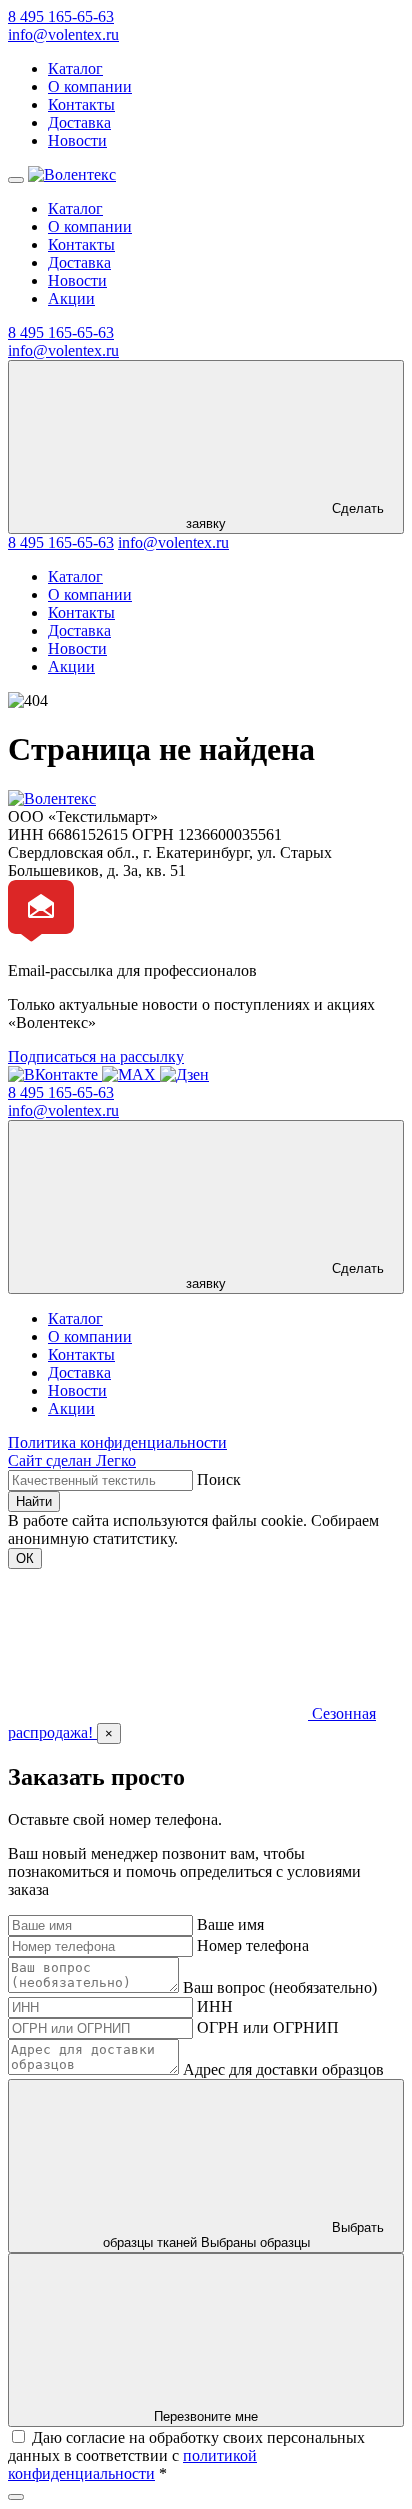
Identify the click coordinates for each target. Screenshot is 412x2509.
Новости (77, 140)
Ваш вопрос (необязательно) (280, 1987)
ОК (25, 1558)
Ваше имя (230, 1924)
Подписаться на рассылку (96, 1056)
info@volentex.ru (63, 34)
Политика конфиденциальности (117, 1442)
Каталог (75, 68)
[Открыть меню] (16, 180)
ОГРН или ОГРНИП (268, 2027)
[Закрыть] (16, 2497)
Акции (71, 298)
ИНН (215, 2006)
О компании (90, 86)
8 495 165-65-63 (61, 16)
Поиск (219, 1479)
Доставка (79, 122)
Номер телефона (253, 1945)
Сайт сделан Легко (72, 1460)
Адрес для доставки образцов (283, 2069)
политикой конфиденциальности (132, 2464)
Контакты (81, 104)
